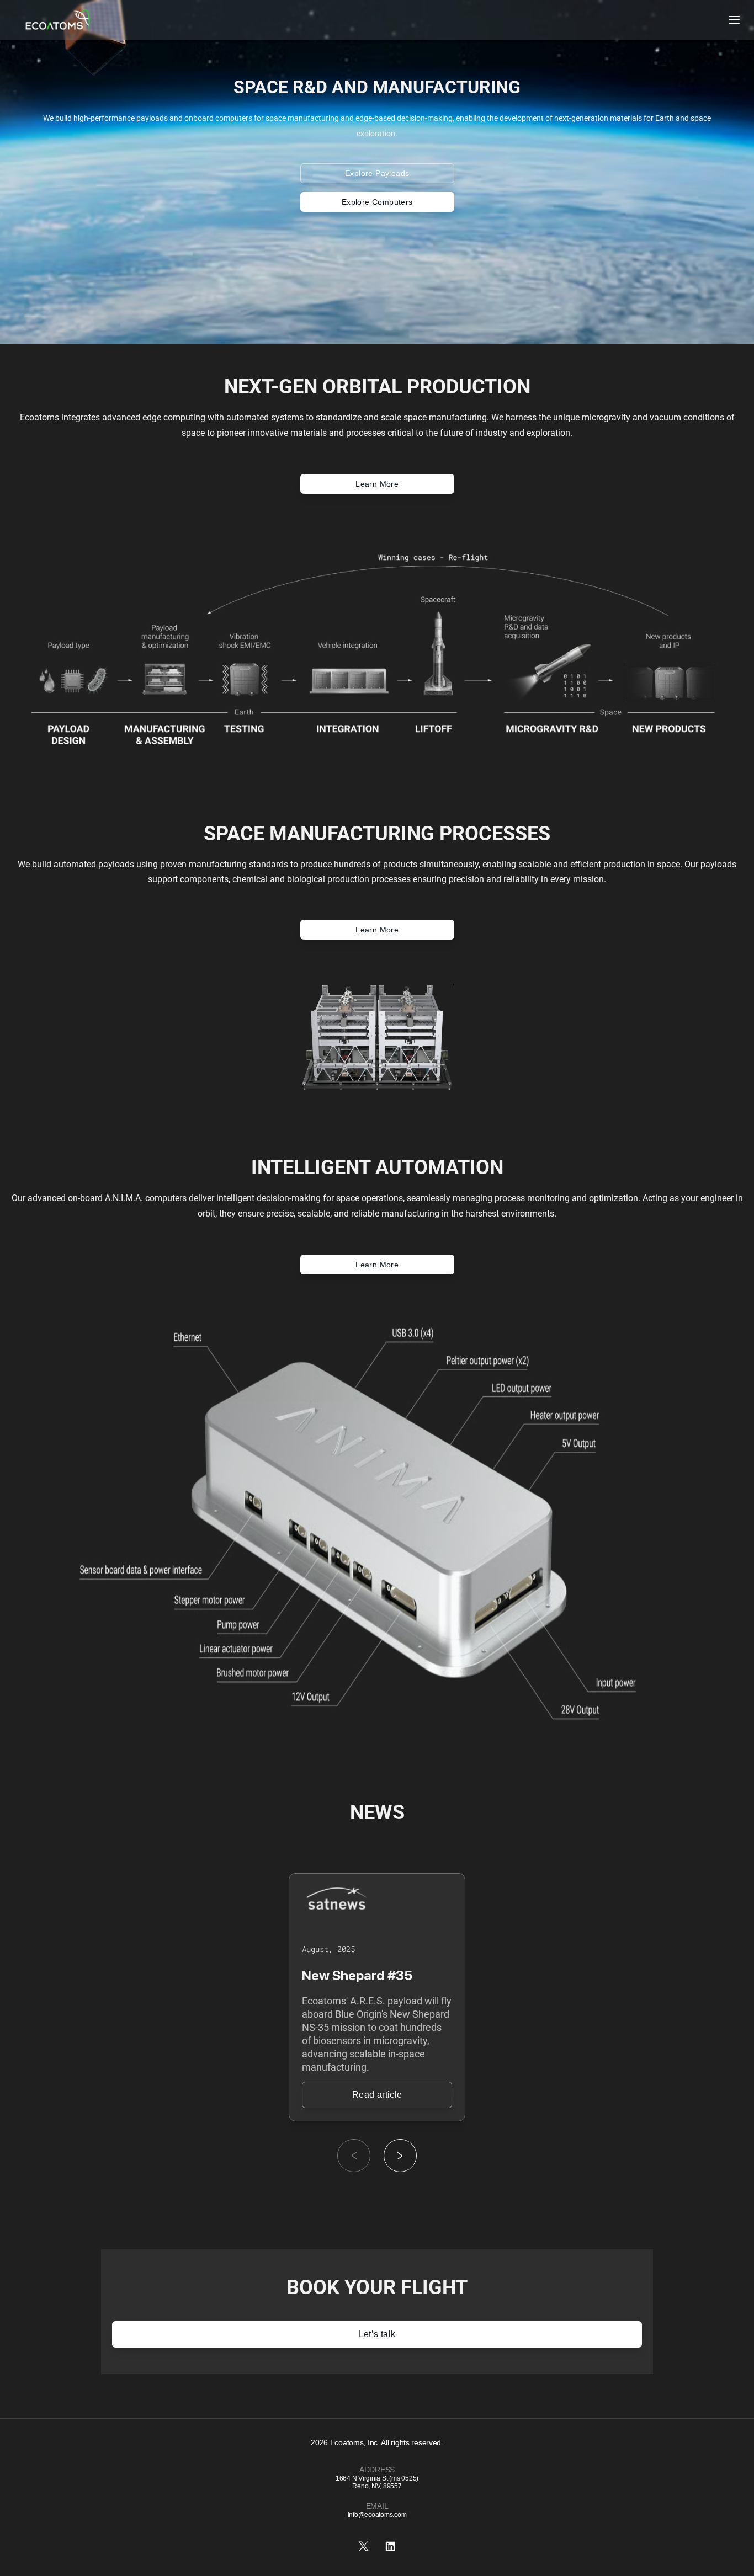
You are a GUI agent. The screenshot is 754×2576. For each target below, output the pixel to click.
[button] (400, 2156)
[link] (377, 2095)
